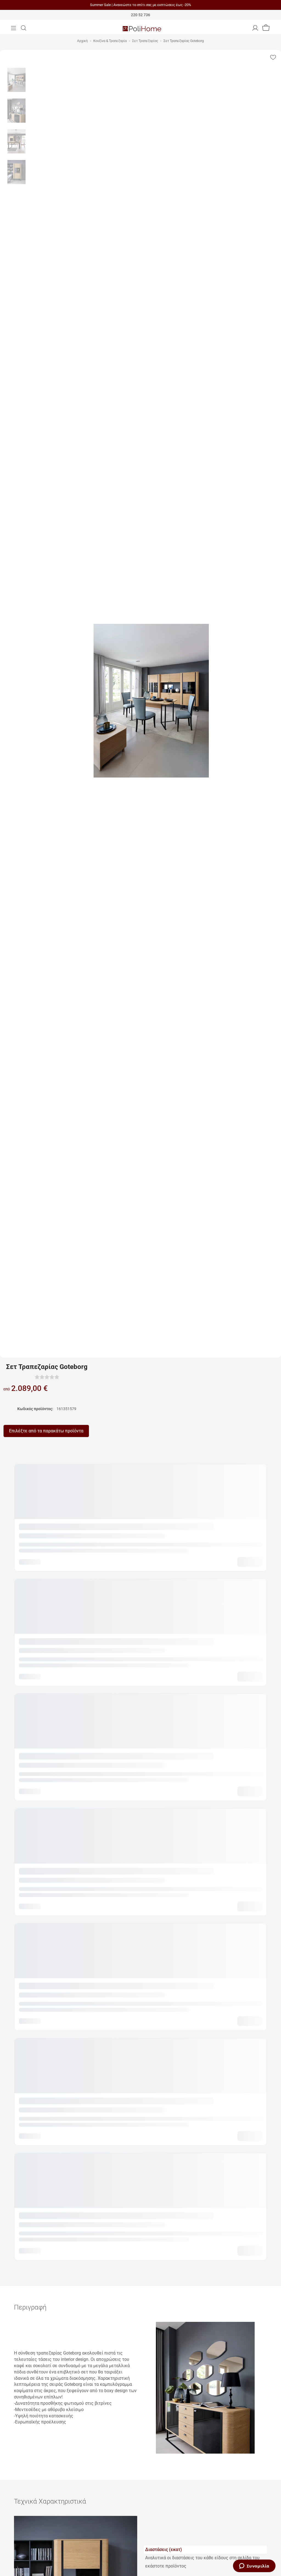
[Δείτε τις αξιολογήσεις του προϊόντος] (47, 1377)
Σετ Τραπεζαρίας (145, 41)
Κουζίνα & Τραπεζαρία (110, 41)
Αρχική (82, 41)
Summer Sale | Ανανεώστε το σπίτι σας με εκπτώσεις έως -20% (141, 5)
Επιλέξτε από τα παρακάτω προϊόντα (46, 1431)
